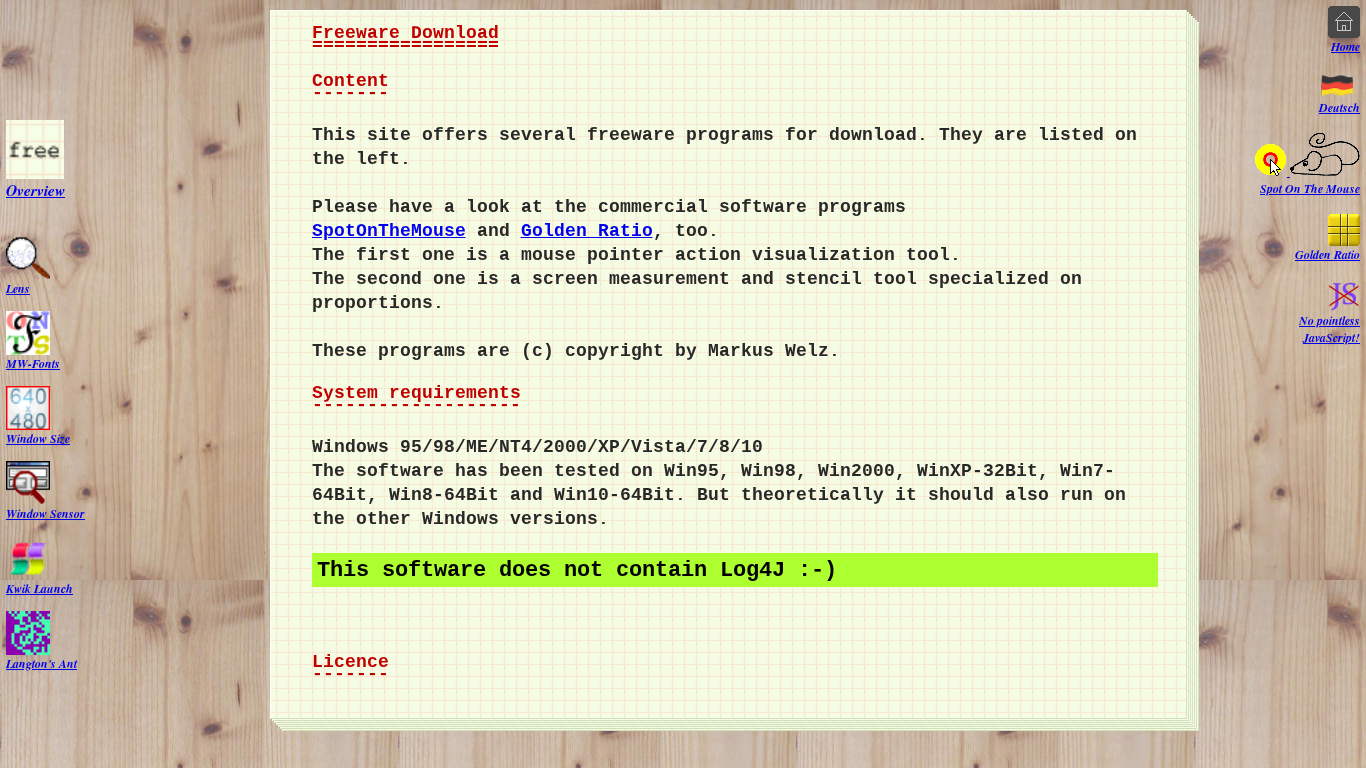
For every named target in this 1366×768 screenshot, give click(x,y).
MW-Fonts (33, 362)
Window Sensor (45, 512)
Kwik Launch (39, 587)
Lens (18, 287)
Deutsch (1339, 107)
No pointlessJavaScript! (1329, 329)
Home (1345, 46)
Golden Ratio (587, 231)
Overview (35, 189)
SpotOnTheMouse (389, 231)
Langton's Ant (41, 662)
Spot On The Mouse (1310, 188)
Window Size (38, 437)
